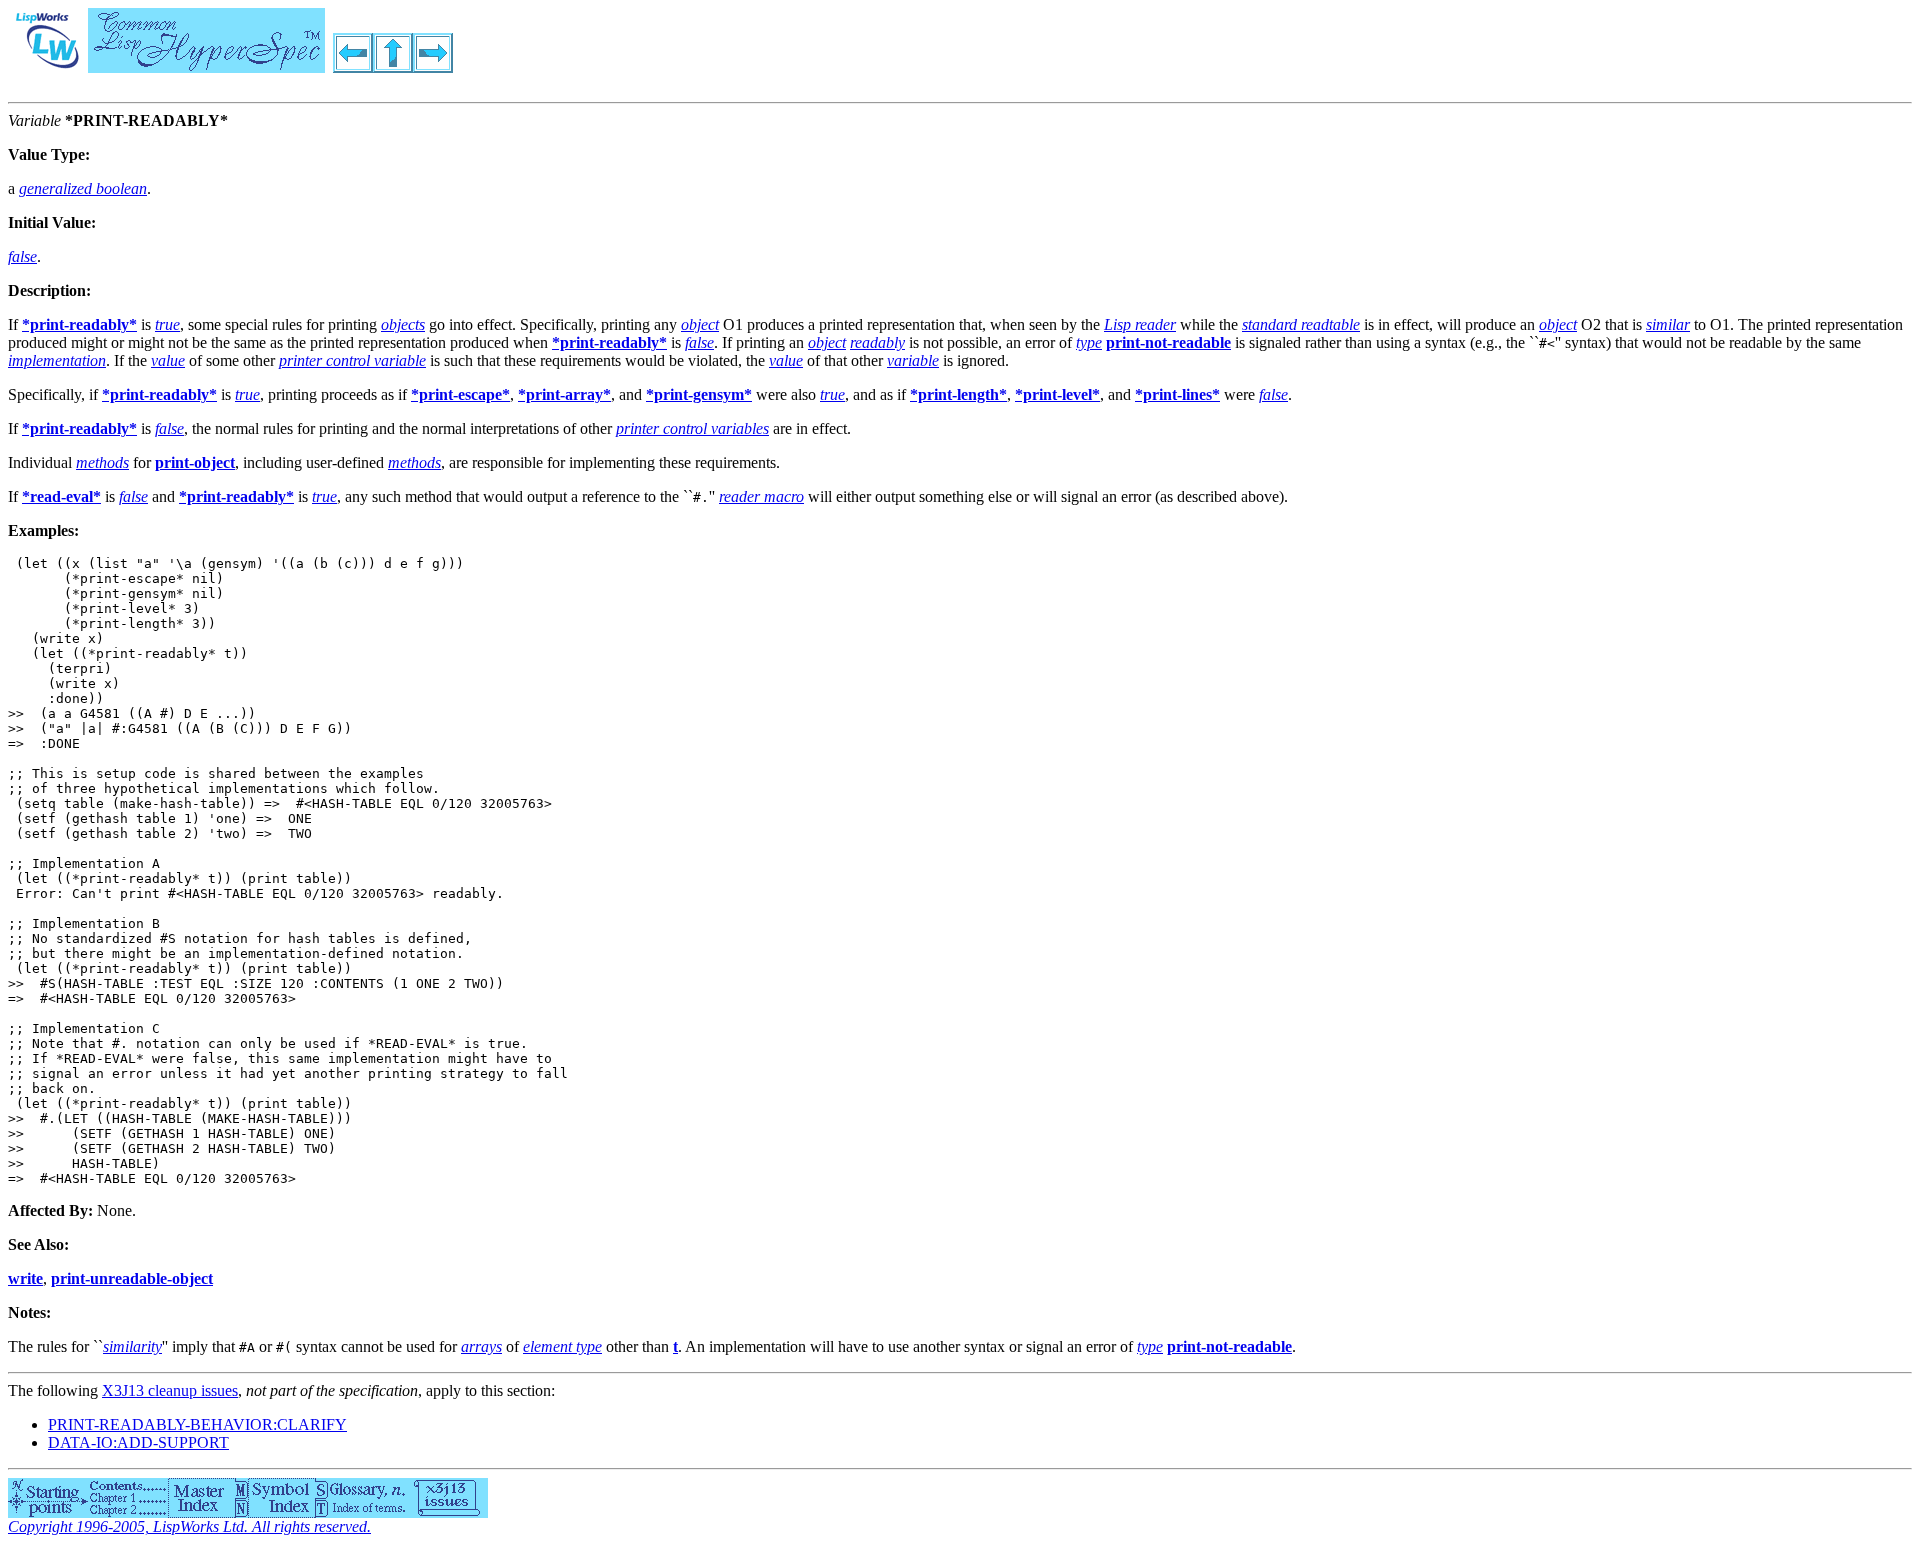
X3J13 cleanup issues (170, 1390)
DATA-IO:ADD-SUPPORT (138, 1442)
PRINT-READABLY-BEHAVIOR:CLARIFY (197, 1424)
